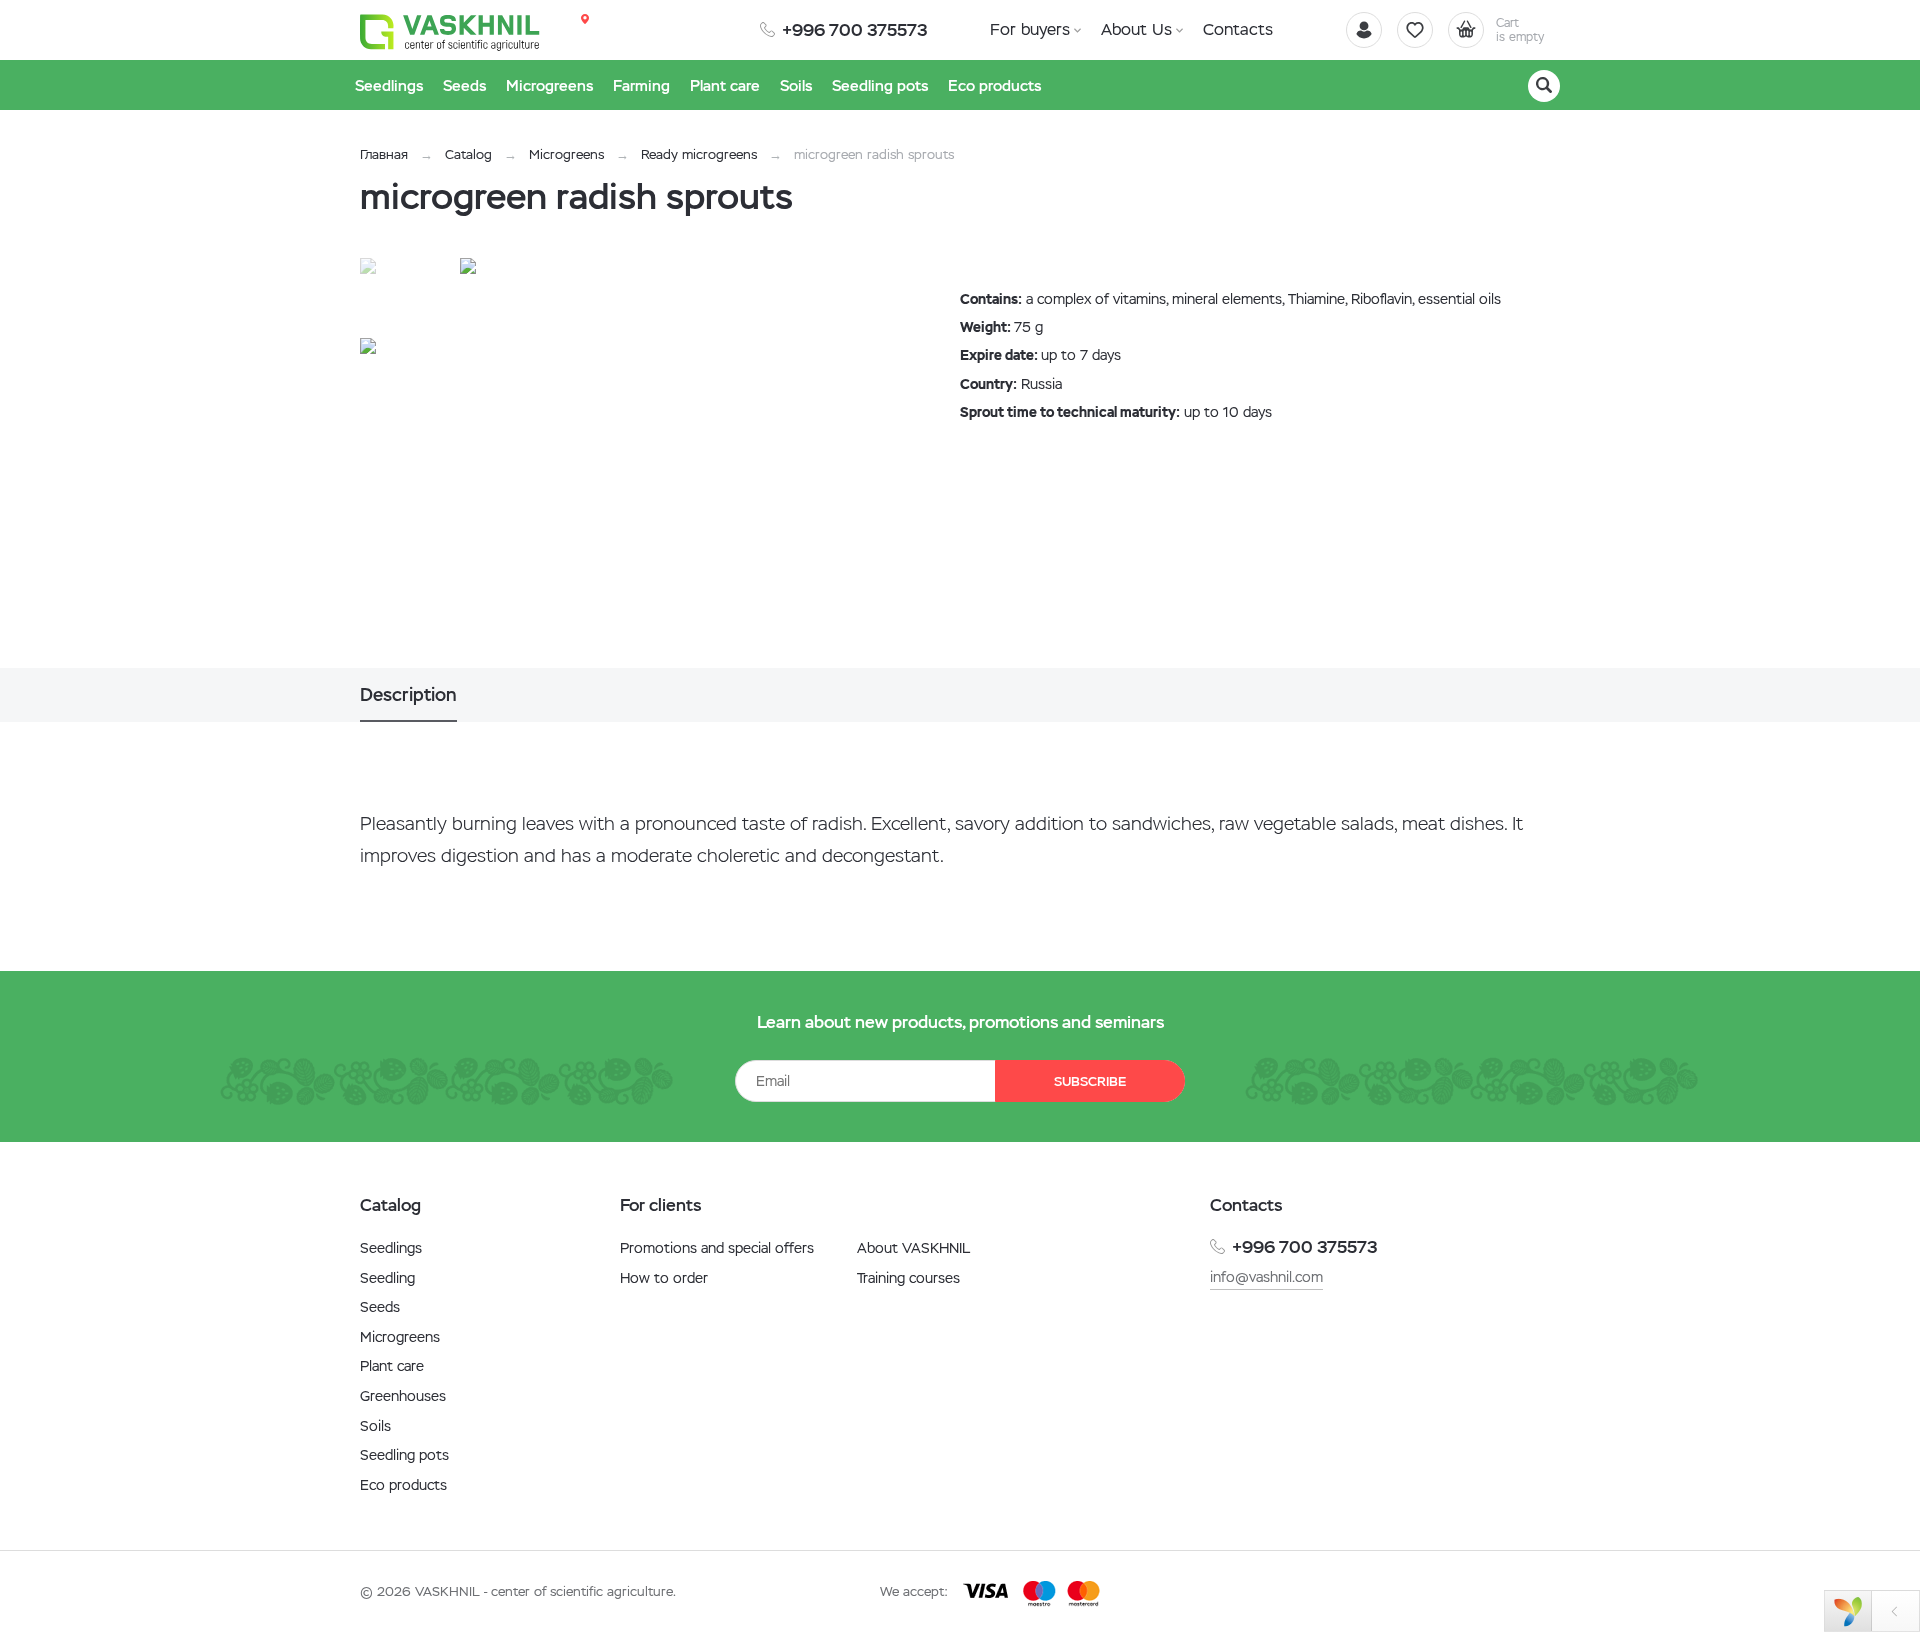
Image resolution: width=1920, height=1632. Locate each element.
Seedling (387, 1278)
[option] (665, 463)
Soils (375, 1426)
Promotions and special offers (717, 1248)
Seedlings (391, 1248)
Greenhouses (403, 1396)
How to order (664, 1278)
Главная (384, 154)
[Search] (1544, 86)
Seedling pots (404, 1455)
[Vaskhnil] (450, 31)
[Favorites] (1415, 30)
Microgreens (566, 154)
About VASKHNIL (913, 1248)
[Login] (1364, 30)
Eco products (403, 1485)
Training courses (908, 1278)
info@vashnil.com (1266, 1277)
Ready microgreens (699, 154)
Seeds (380, 1307)
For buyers (1030, 29)
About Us (1136, 29)
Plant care (392, 1366)
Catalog (468, 154)
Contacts (1238, 29)
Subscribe (1090, 1081)
